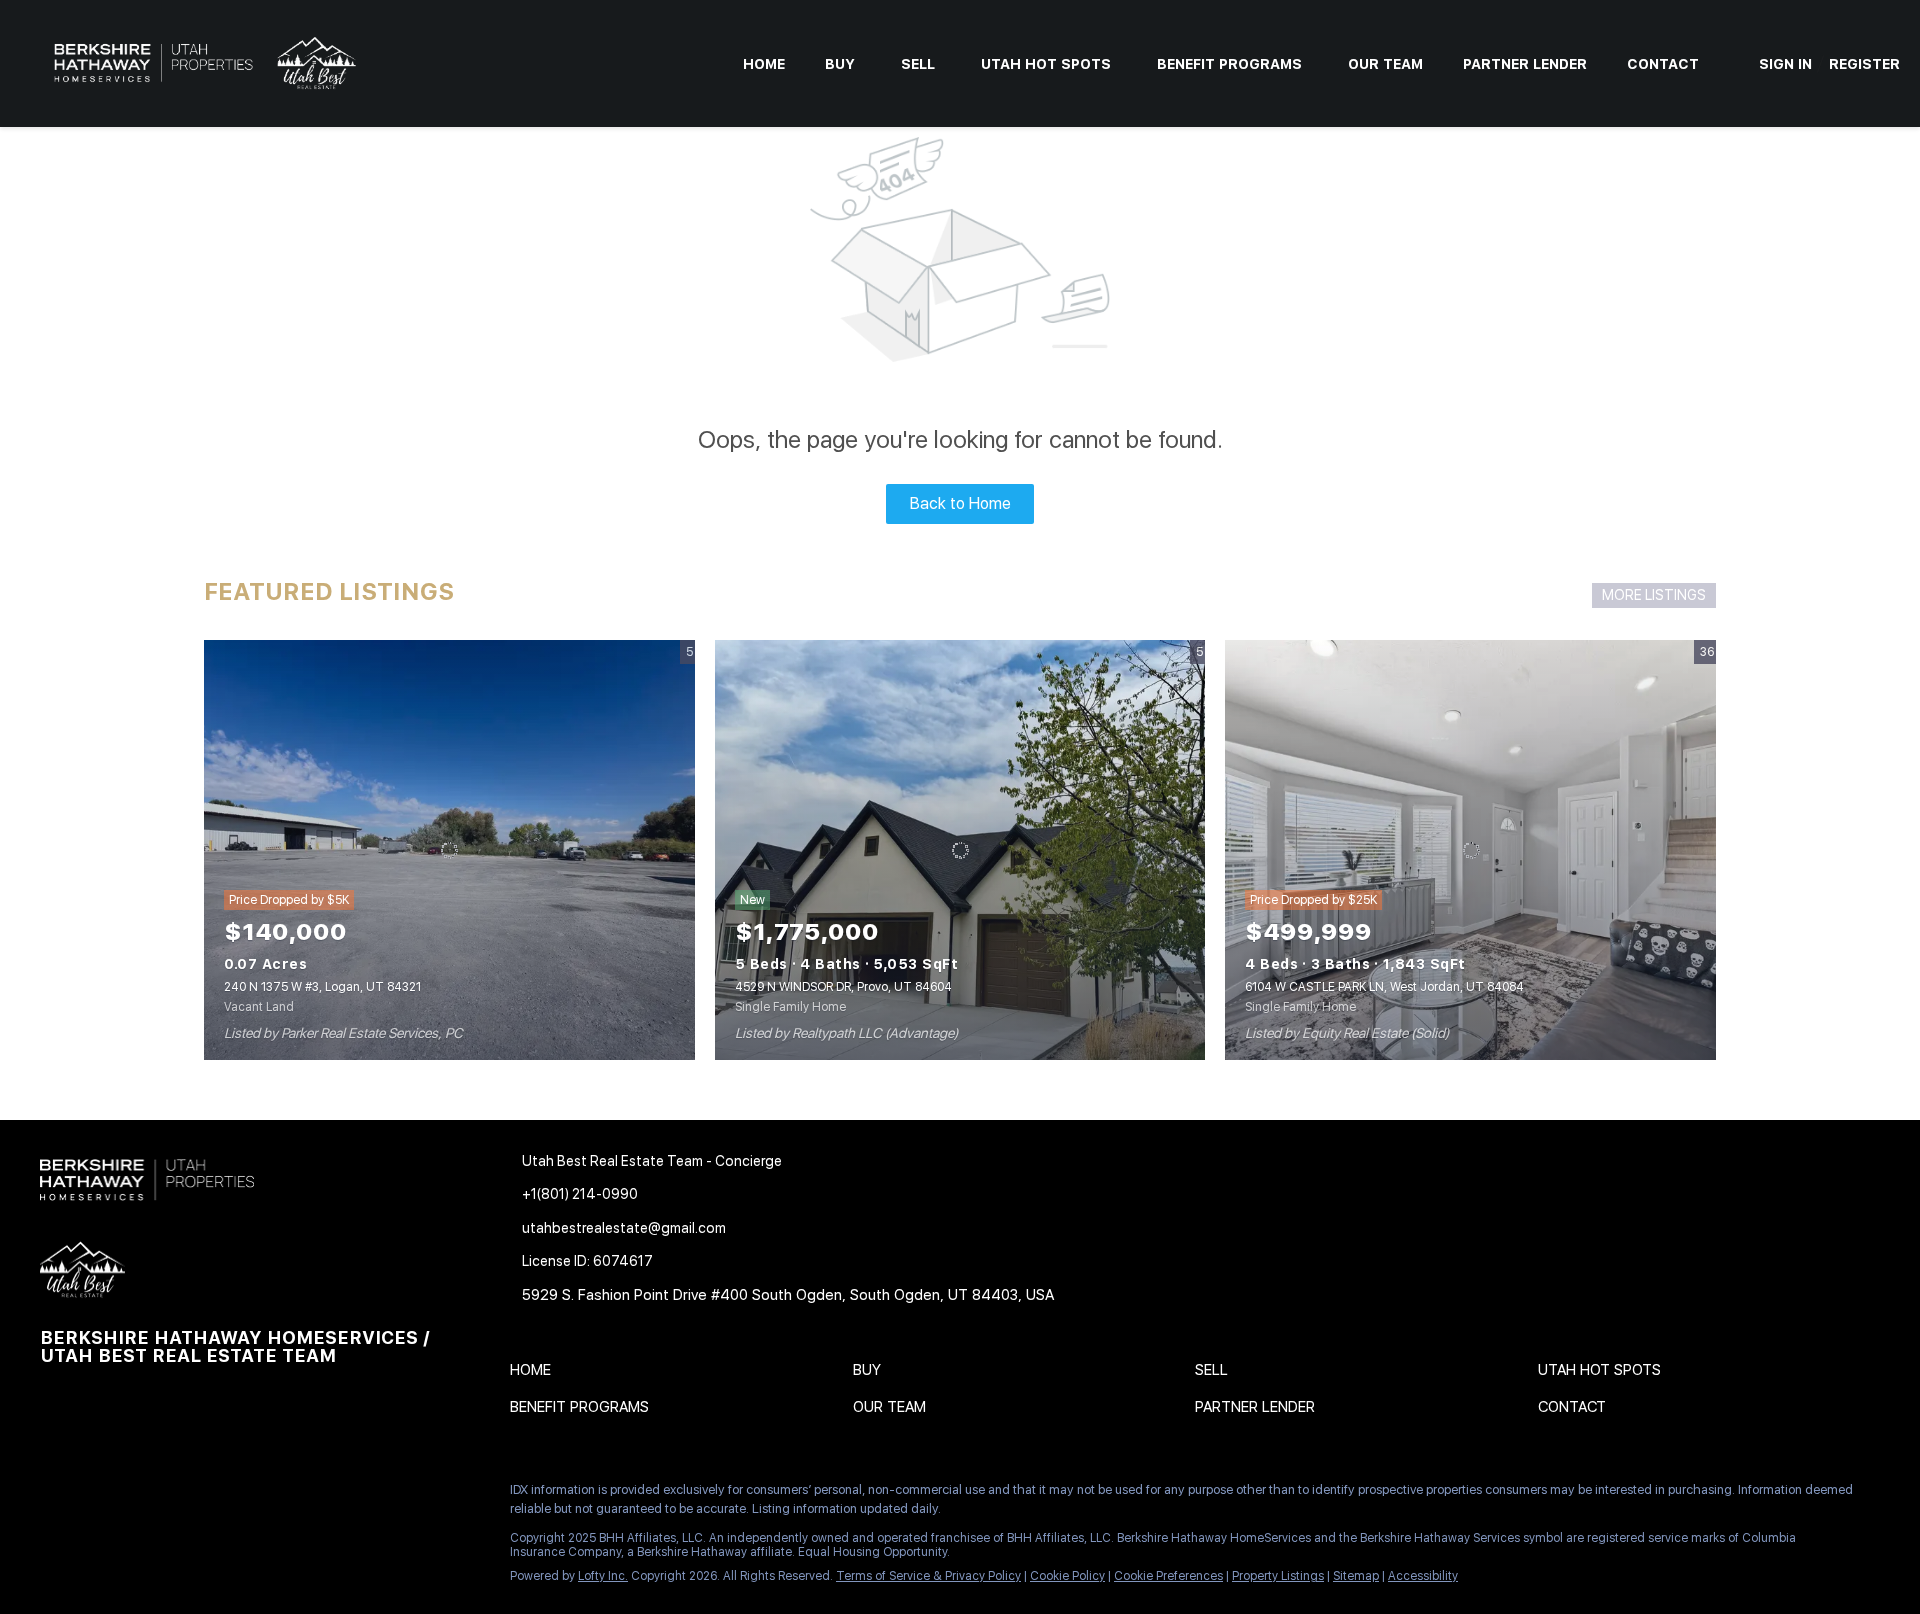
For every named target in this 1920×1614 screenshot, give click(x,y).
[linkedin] (95, 1495)
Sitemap (1356, 1576)
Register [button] (1864, 64)
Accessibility (1423, 1576)
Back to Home (960, 503)
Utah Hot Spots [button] (1046, 64)
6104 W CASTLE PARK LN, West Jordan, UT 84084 (1384, 987)
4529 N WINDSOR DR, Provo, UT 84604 (843, 987)
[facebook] (55, 1495)
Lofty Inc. (603, 1576)
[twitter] (135, 1495)
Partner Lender (1525, 64)
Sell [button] (918, 64)
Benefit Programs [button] (1229, 64)
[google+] (335, 1495)
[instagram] (215, 1495)
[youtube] (255, 1495)
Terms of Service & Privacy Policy (928, 1576)
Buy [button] (840, 64)
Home (764, 64)
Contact (1663, 64)
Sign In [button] (1785, 64)
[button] (535, 1374)
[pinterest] (295, 1495)
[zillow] (175, 1495)
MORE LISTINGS (1654, 595)
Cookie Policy (1067, 1576)
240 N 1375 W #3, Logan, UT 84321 (322, 987)
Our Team (1385, 64)
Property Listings (1278, 1576)
